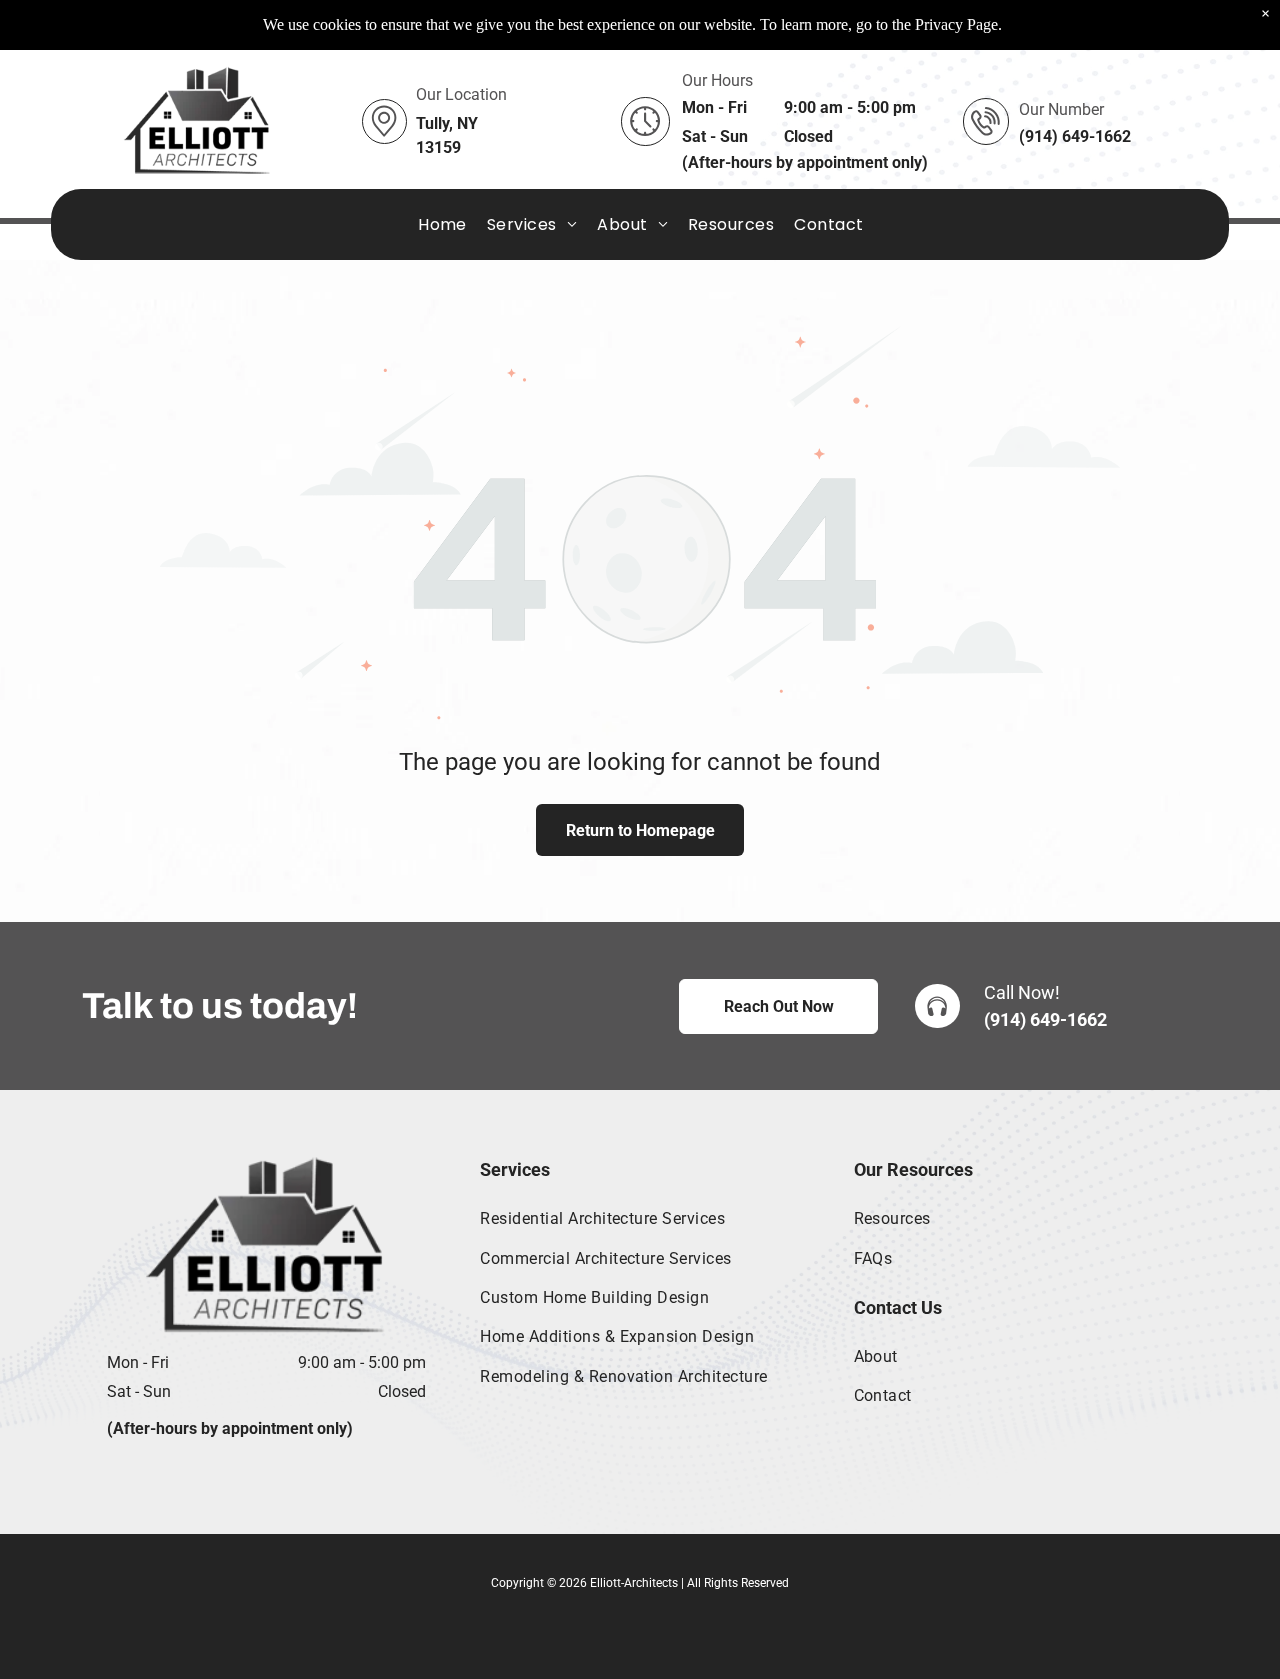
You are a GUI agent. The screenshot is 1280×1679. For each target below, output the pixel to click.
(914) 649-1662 (1045, 1019)
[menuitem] (442, 224)
